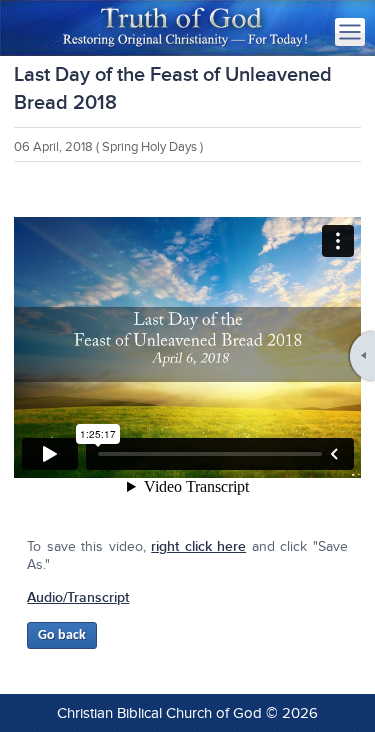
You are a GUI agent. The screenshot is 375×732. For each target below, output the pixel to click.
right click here (198, 546)
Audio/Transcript (78, 597)
